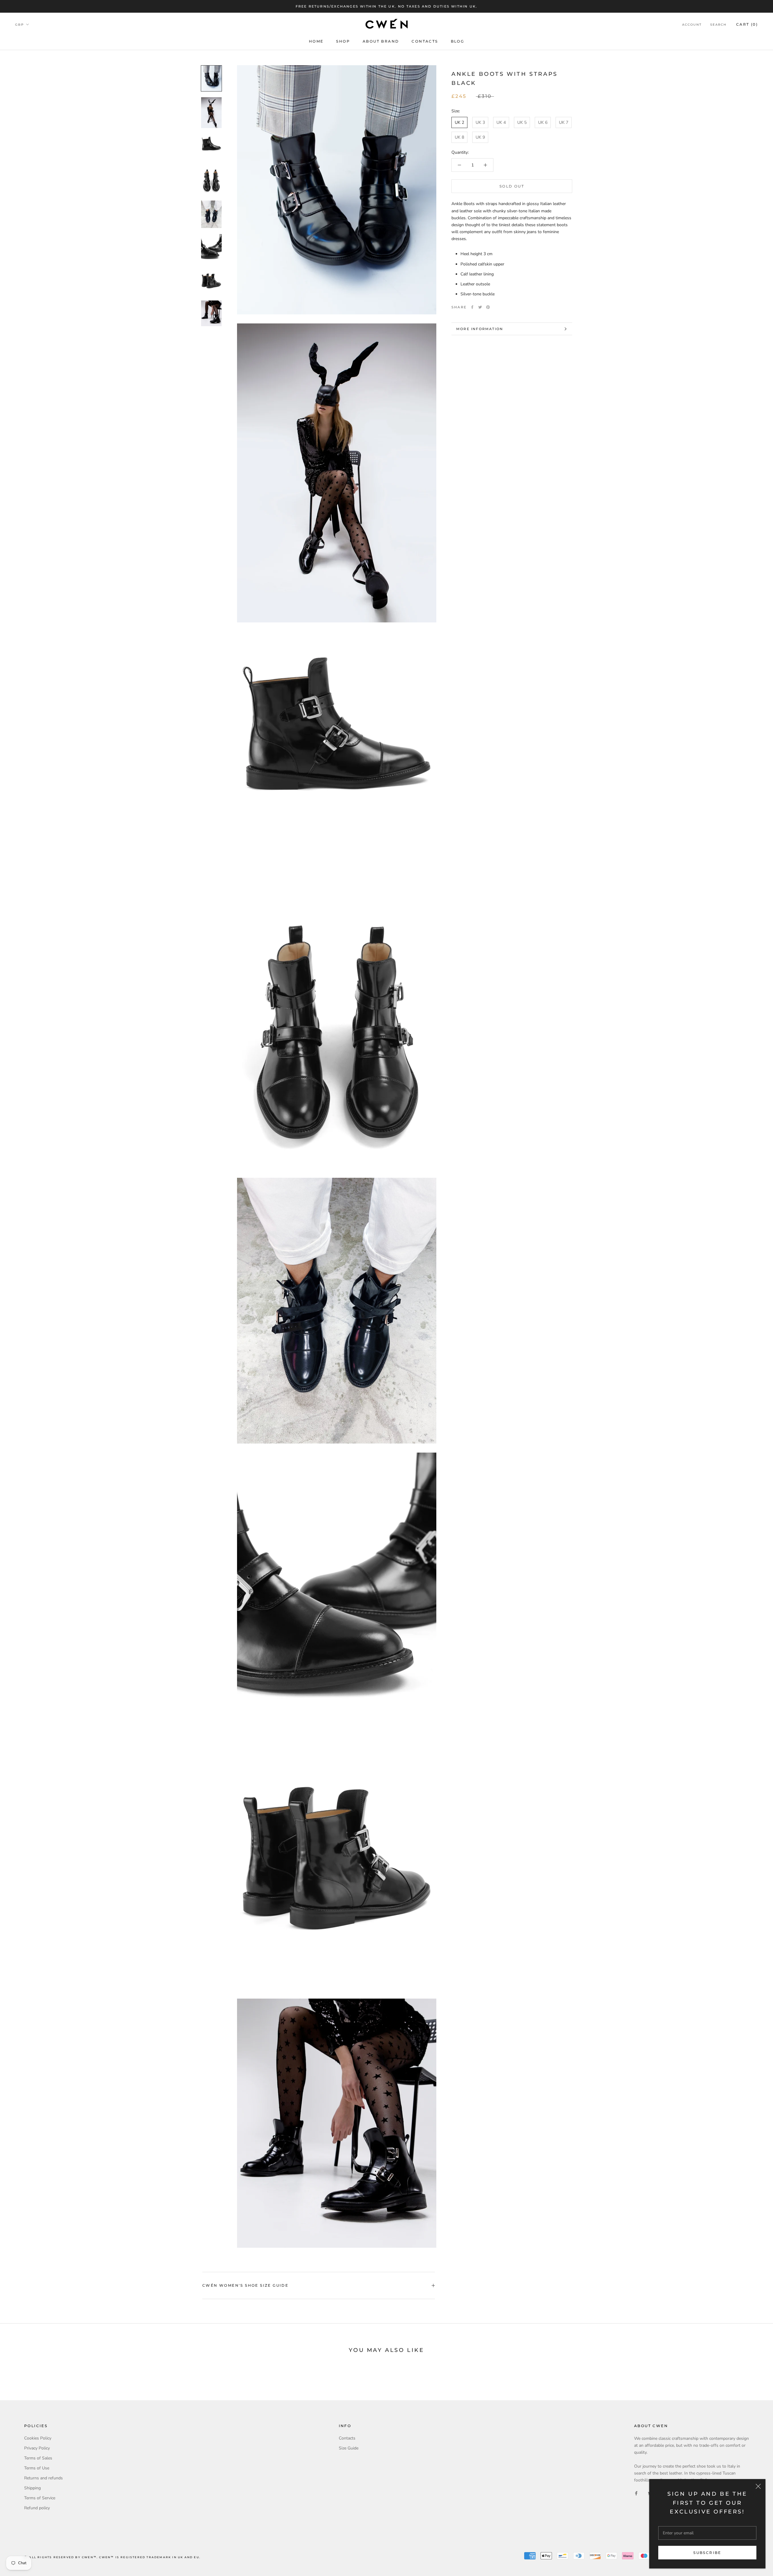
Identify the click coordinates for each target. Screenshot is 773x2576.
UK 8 (459, 137)
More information (480, 329)
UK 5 (522, 122)
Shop (343, 41)
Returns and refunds (43, 2478)
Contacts (425, 41)
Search (718, 25)
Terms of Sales (38, 2458)
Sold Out (512, 186)
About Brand (381, 41)
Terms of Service (40, 2498)
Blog (458, 41)
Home (316, 41)
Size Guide (349, 2448)
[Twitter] (480, 307)
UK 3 (480, 122)
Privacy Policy (37, 2448)
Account (692, 25)
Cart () (747, 25)
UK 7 (564, 122)
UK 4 (501, 122)
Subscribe (707, 2553)
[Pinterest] (488, 307)
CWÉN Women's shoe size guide (245, 2285)
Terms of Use (37, 2468)
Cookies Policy (38, 2438)
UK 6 (543, 122)
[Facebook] (472, 307)
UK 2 (459, 122)
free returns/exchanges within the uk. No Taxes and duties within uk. (387, 6)
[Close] (758, 2486)
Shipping (32, 2488)
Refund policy (37, 2508)
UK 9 (480, 137)
